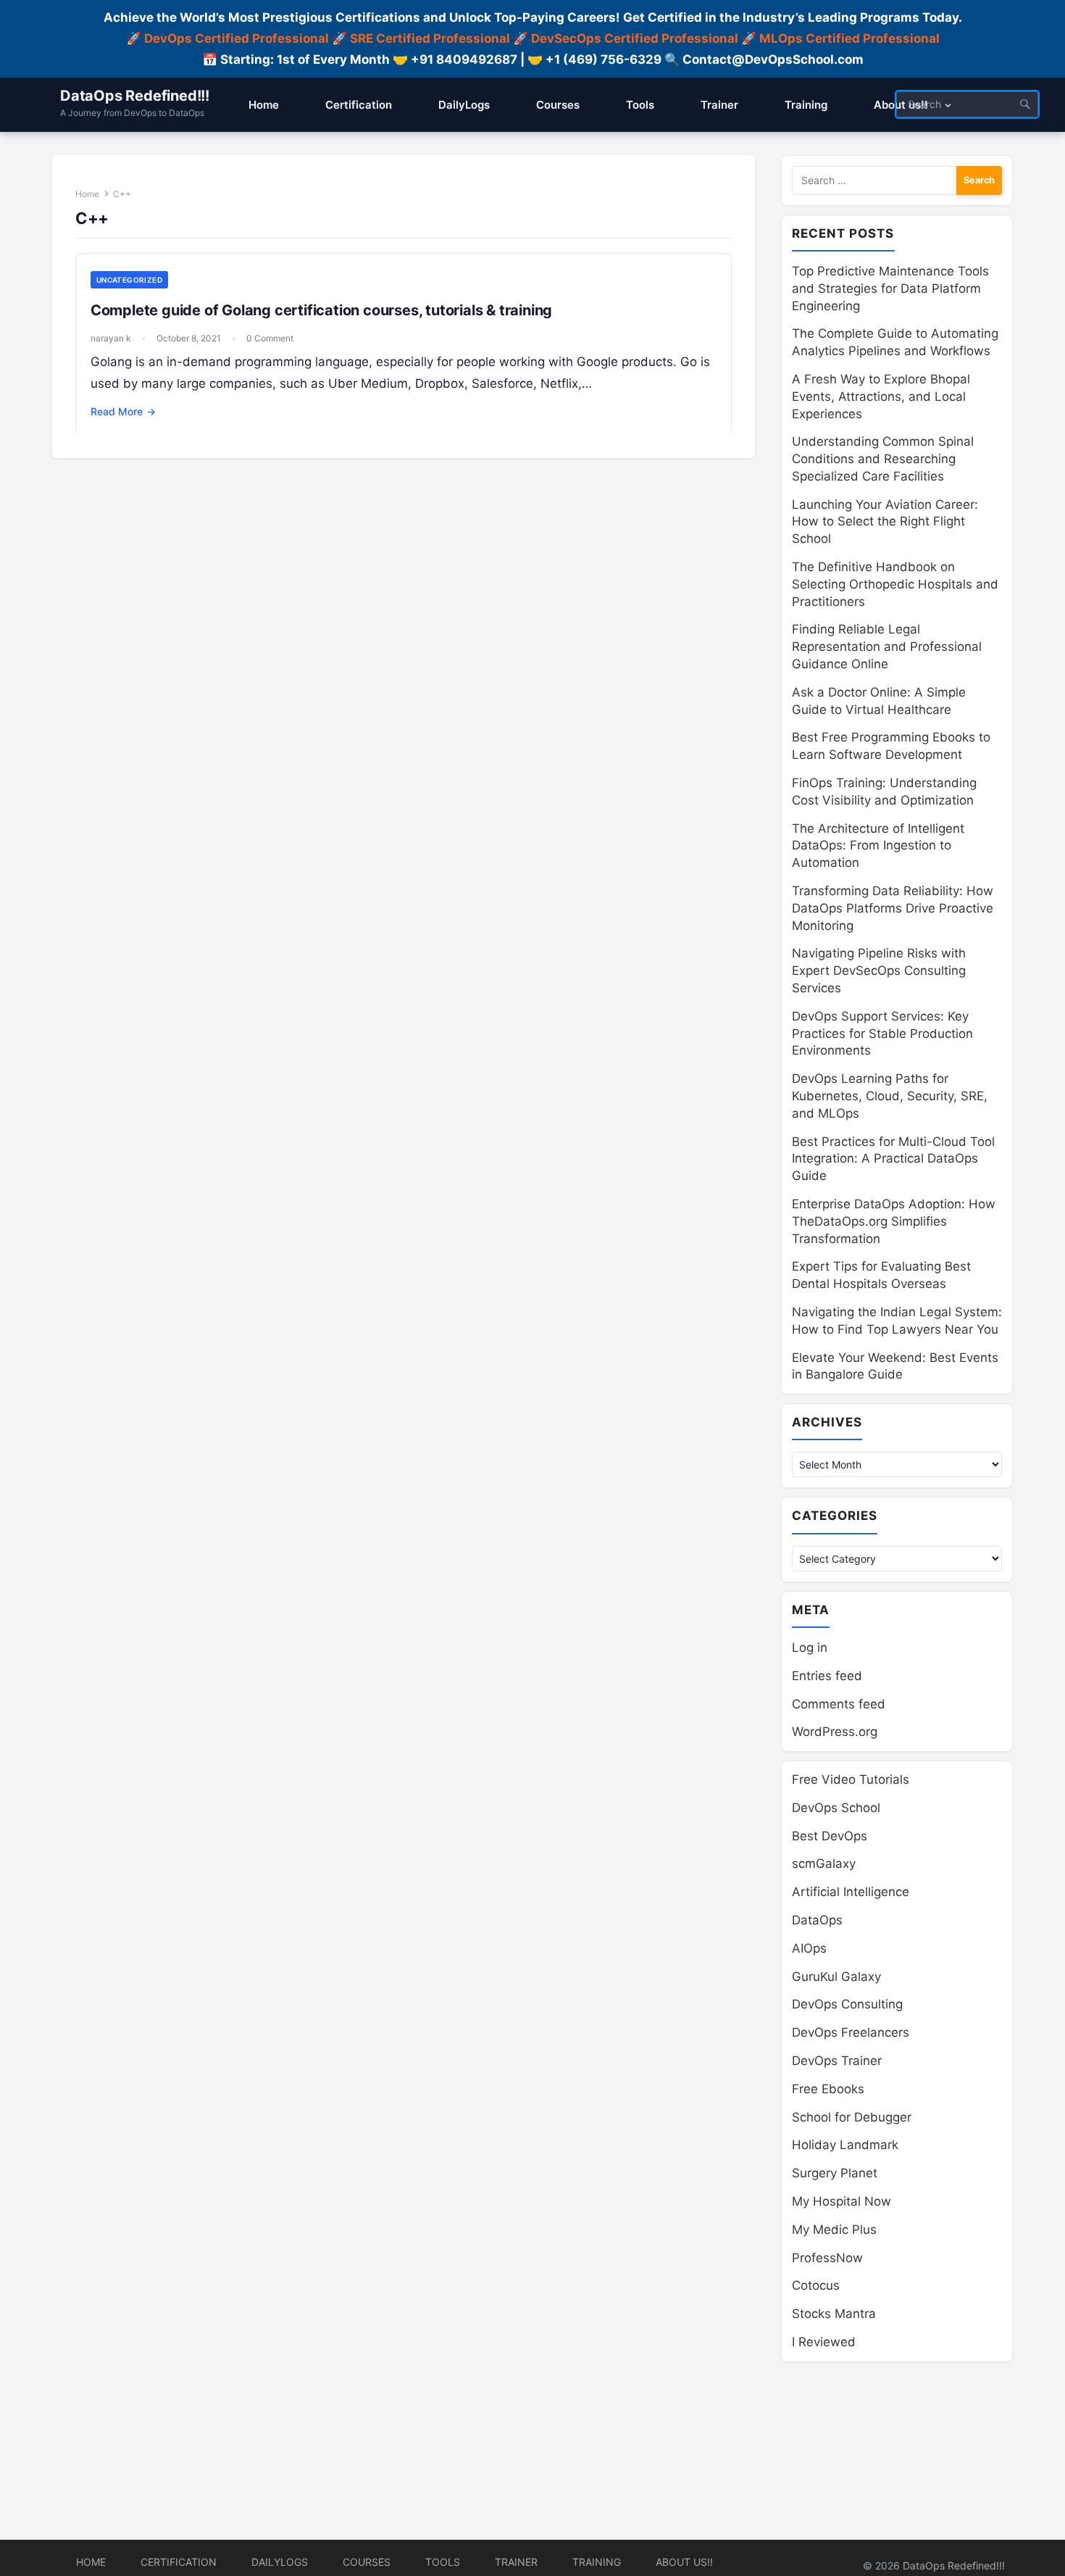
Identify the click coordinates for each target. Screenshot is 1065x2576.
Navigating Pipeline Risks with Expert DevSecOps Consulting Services (879, 971)
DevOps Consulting (847, 2004)
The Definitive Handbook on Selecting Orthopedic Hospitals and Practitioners (895, 584)
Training (597, 2562)
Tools (443, 2562)
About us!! (684, 2562)
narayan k (111, 338)
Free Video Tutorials (851, 1779)
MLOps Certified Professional (849, 38)
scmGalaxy (824, 1864)
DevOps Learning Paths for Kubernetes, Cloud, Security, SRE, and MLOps (890, 1096)
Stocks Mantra (834, 2314)
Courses (367, 2562)
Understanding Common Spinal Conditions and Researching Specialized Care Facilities (883, 459)
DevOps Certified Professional (237, 38)
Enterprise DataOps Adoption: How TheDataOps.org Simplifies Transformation (894, 1221)
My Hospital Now (841, 2201)
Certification (179, 2562)
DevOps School (836, 1808)
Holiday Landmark (845, 2145)
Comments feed (839, 1704)
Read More (123, 411)
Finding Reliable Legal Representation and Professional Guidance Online (887, 647)
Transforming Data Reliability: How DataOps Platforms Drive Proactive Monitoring (893, 908)
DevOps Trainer (837, 2061)
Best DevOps (830, 1836)
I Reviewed (824, 2342)
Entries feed (827, 1676)
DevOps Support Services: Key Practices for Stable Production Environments (882, 1034)
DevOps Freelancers (851, 2032)
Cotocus (816, 2285)
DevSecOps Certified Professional (635, 38)
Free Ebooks (828, 2089)
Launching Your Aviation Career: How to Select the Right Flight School (885, 522)
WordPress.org (835, 1732)
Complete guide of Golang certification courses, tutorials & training (321, 310)
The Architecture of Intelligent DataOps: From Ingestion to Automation (878, 846)
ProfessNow (827, 2258)
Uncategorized (129, 280)
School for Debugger (852, 2117)
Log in (810, 1648)
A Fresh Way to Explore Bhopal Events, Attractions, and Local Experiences (881, 396)
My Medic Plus (834, 2230)
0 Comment (270, 338)
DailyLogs (280, 2562)
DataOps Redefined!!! (135, 96)
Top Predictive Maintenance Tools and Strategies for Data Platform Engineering (890, 288)
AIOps (809, 1948)
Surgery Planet (835, 2173)
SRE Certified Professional (430, 38)
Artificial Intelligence (851, 1892)
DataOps (817, 1920)
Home (87, 194)
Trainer (516, 2562)
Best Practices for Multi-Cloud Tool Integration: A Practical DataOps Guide (893, 1159)
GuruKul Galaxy (836, 1977)
